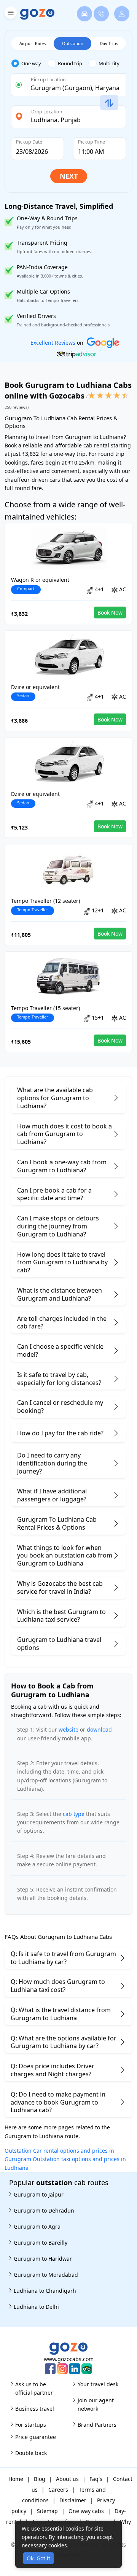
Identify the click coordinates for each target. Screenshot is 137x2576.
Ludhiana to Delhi (36, 2307)
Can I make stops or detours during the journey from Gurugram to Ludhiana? (58, 1226)
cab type (74, 1814)
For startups (31, 2425)
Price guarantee (36, 2437)
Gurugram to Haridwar (43, 2259)
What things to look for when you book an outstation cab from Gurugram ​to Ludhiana (65, 1556)
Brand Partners (97, 2425)
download (99, 1729)
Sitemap (47, 2511)
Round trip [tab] (70, 63)
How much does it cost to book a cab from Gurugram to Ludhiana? (65, 1134)
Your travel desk (98, 2384)
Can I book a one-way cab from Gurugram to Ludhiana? (62, 1166)
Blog (40, 2479)
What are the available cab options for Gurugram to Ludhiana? (55, 1098)
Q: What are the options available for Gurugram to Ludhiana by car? (64, 2042)
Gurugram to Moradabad (46, 2275)
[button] (10, 14)
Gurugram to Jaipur (39, 2194)
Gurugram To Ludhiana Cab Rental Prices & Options (57, 1523)
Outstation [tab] (73, 43)
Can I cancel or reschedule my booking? (60, 1407)
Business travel (35, 2409)
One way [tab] (31, 63)
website (68, 1729)
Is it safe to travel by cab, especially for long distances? (59, 1379)
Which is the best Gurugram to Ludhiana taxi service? (61, 1616)
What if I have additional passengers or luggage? (52, 1495)
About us (67, 2479)
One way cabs (86, 2511)
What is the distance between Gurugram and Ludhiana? (60, 1294)
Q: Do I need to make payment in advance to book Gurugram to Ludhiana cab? (58, 2102)
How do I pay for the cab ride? (60, 1433)
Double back (31, 2453)
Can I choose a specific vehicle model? (60, 1350)
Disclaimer (73, 2500)
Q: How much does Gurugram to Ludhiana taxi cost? (58, 1986)
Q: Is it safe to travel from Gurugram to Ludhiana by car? (63, 1958)
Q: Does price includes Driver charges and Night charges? (53, 2070)
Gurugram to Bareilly (41, 2243)
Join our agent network (96, 2404)
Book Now (110, 613)
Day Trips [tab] (109, 43)
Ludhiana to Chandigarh (45, 2291)
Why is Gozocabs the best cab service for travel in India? (60, 1587)
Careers (58, 2490)
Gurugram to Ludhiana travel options (59, 1644)
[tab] (29, 64)
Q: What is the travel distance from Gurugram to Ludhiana (61, 2014)
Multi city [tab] (109, 63)
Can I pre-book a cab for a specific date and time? (54, 1194)
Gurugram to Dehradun (44, 2210)
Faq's (96, 2479)
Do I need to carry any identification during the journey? (52, 1463)
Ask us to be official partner (34, 2388)
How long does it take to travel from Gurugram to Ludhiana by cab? (62, 1262)
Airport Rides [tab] (33, 43)
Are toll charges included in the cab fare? (62, 1323)
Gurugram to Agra (37, 2227)
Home (16, 2479)
